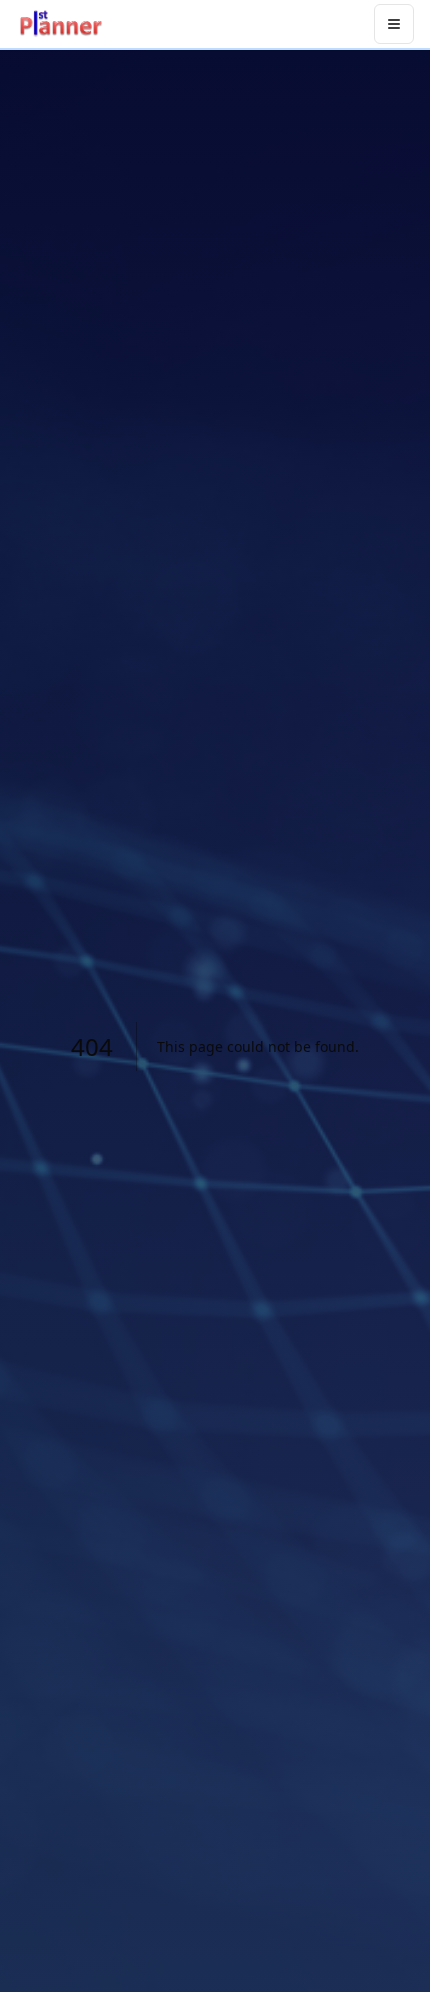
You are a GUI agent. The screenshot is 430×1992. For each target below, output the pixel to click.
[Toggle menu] (394, 24)
